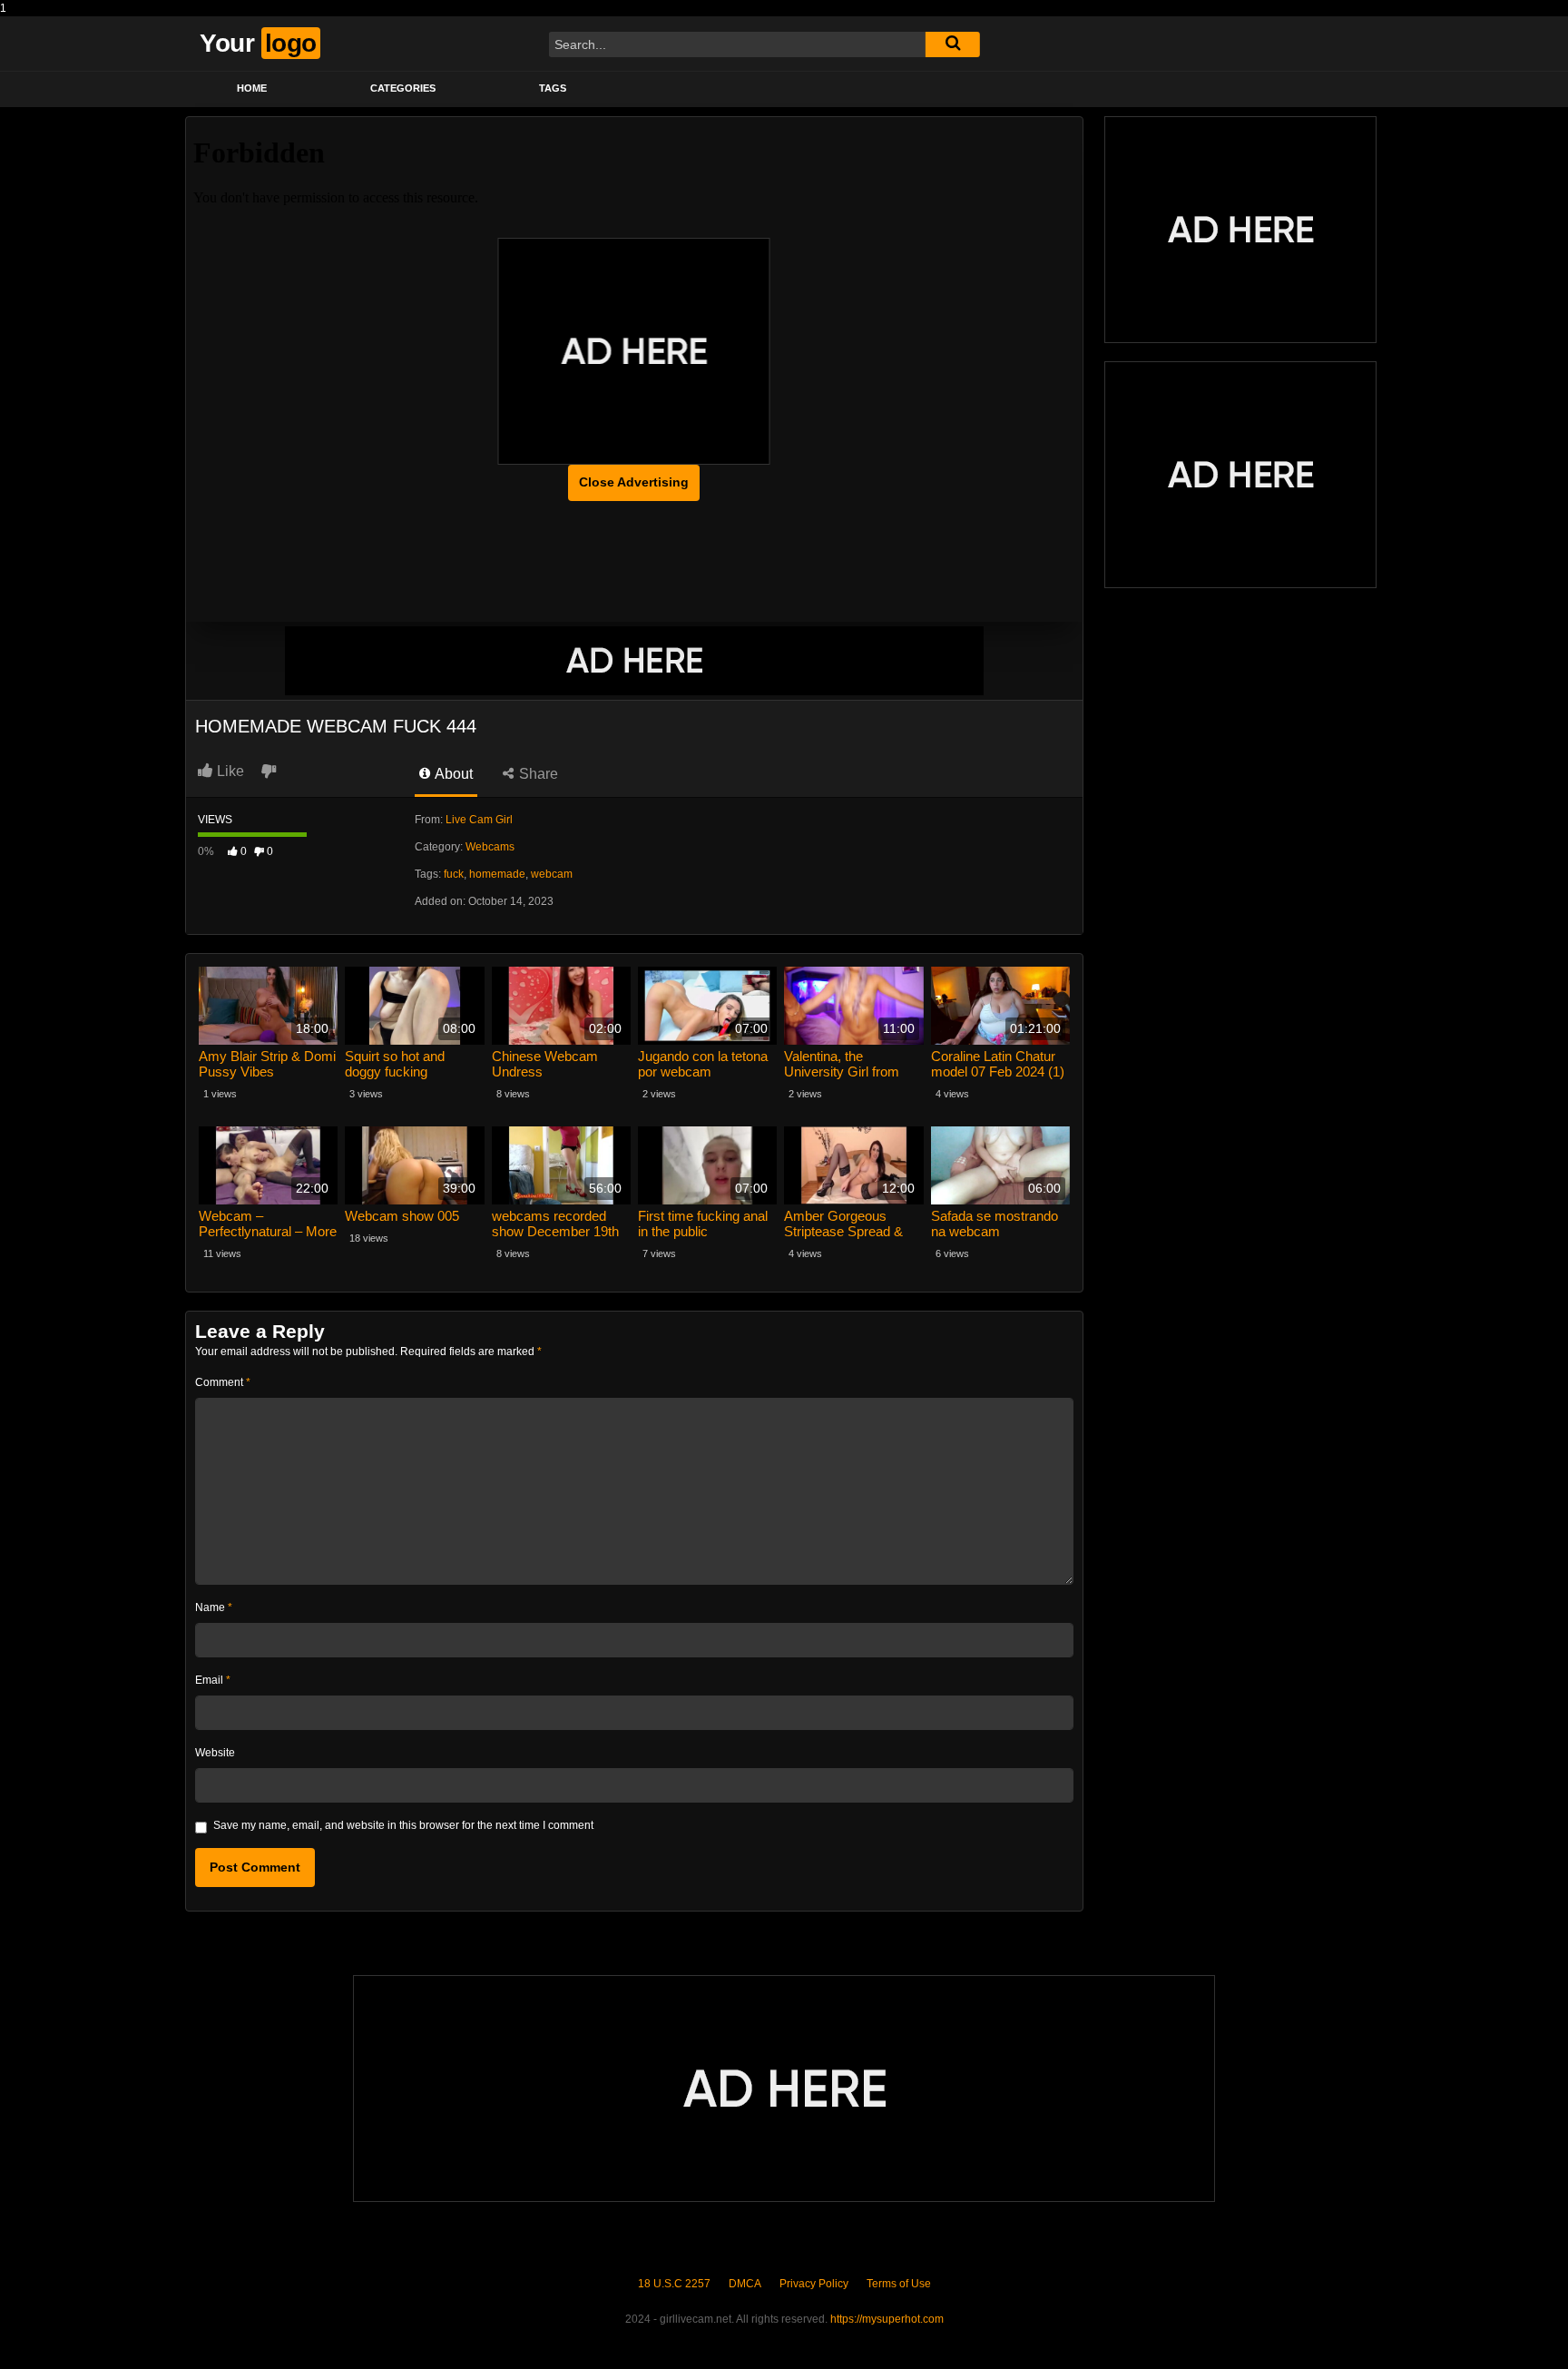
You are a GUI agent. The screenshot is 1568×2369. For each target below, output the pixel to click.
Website (215, 1753)
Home (252, 88)
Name (214, 1607)
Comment (223, 1382)
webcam (552, 874)
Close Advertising (634, 482)
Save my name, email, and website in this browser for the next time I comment (403, 1825)
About (452, 774)
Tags (553, 88)
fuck (454, 874)
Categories (403, 88)
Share (537, 774)
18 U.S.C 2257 (674, 2284)
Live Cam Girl (479, 820)
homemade (497, 874)
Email (213, 1680)
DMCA (745, 2284)
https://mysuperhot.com (887, 2319)
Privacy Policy (814, 2284)
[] (953, 44)
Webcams (490, 847)
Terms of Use (899, 2284)
